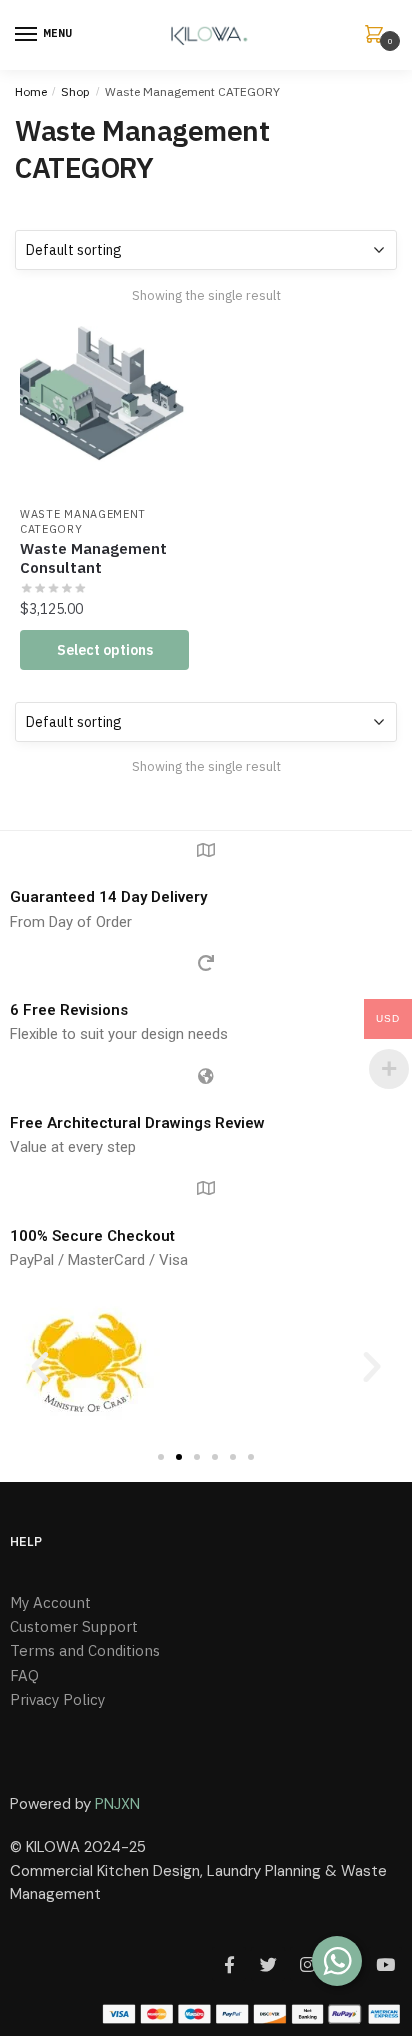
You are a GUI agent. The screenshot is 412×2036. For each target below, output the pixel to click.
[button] (40, 1367)
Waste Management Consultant (93, 558)
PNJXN (117, 1804)
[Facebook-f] (229, 1964)
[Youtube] (385, 1964)
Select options (105, 650)
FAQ (24, 1675)
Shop (75, 91)
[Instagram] (307, 1964)
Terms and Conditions (85, 1650)
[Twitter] (268, 1964)
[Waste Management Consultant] (104, 410)
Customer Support (74, 1626)
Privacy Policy (57, 1699)
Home (31, 91)
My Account (50, 1602)
